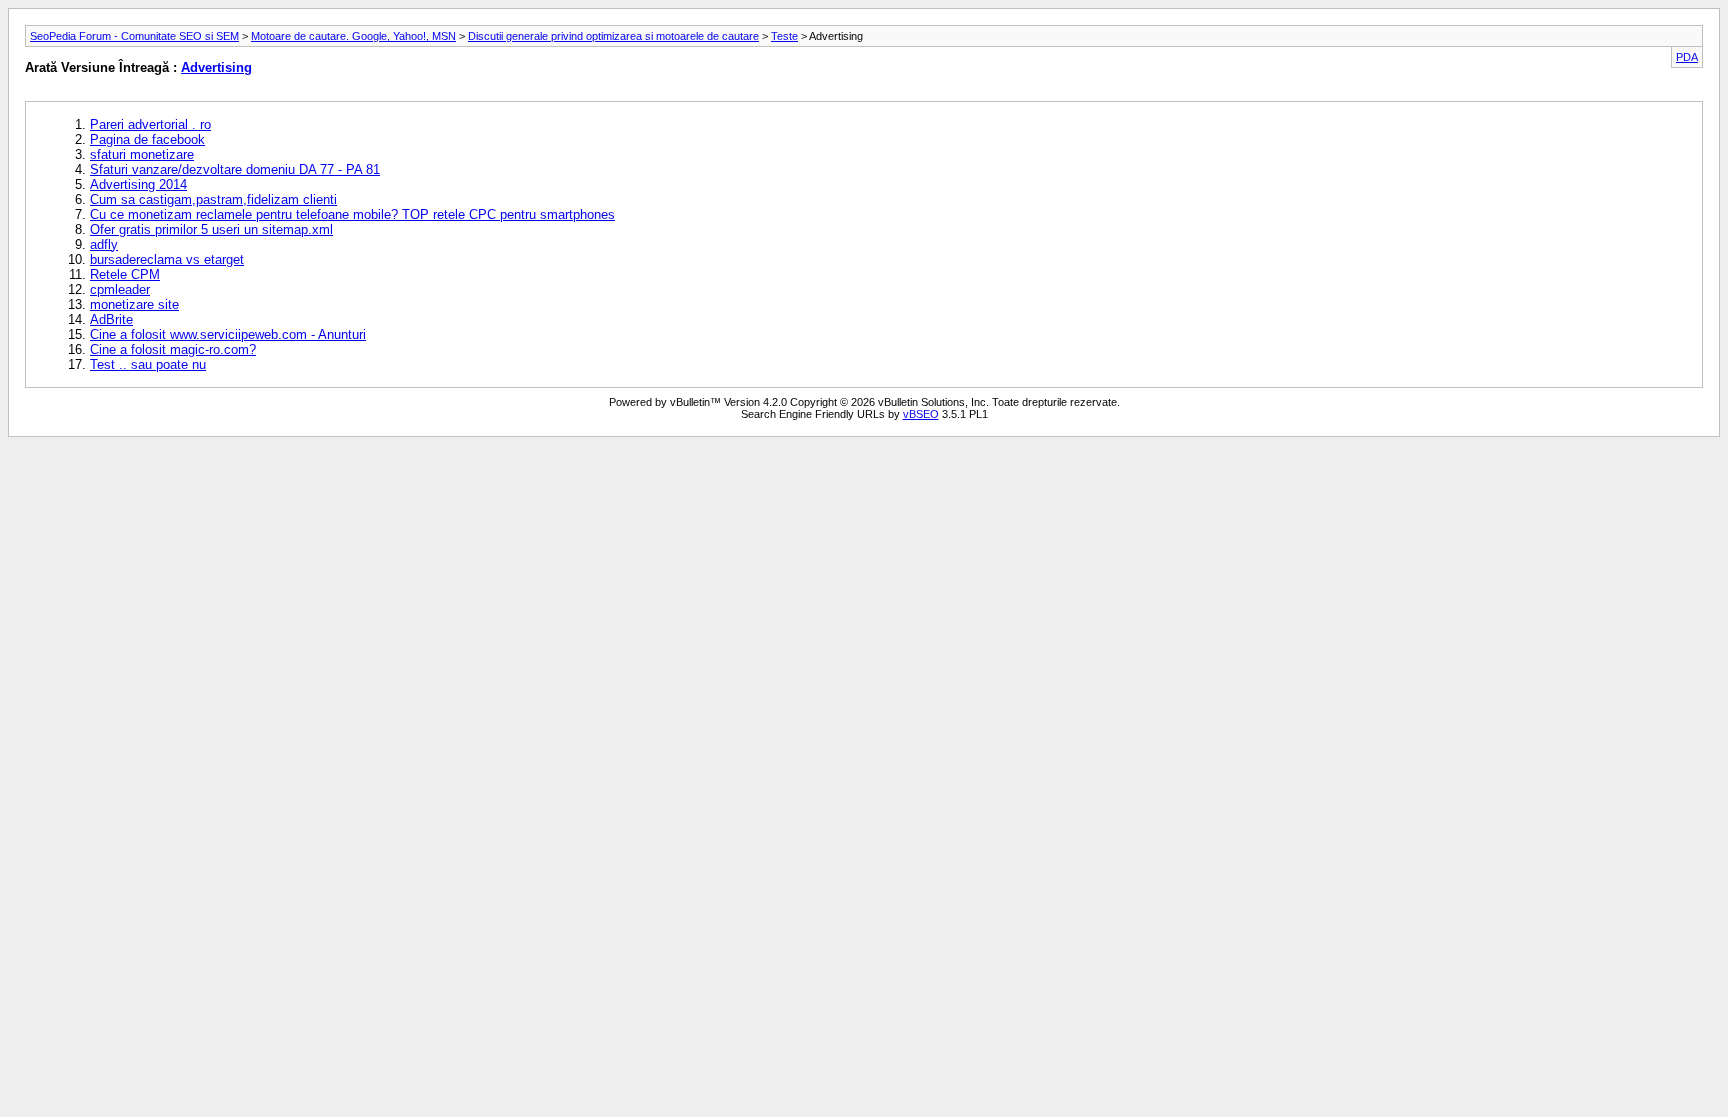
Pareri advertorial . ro (150, 124)
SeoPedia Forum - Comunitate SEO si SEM (134, 36)
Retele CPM (125, 274)
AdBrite (111, 319)
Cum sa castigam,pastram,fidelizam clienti (213, 199)
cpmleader (120, 289)
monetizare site (134, 304)
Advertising (216, 67)
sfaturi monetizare (142, 154)
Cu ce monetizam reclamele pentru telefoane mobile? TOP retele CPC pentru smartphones (352, 214)
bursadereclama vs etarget (167, 259)
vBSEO (921, 414)
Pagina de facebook (147, 139)
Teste (784, 36)
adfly (104, 244)
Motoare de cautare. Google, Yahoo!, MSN (353, 36)
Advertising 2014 (138, 184)
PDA (1687, 57)
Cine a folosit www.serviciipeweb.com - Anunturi (228, 334)
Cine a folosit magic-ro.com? (173, 349)
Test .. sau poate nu (148, 364)
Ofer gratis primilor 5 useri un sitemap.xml (211, 229)
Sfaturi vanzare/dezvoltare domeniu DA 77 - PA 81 (235, 169)
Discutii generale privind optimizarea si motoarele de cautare (613, 36)
